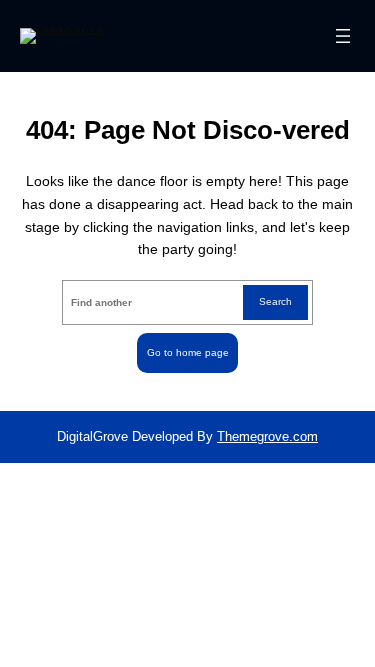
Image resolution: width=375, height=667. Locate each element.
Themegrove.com (267, 436)
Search (275, 301)
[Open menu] (343, 36)
